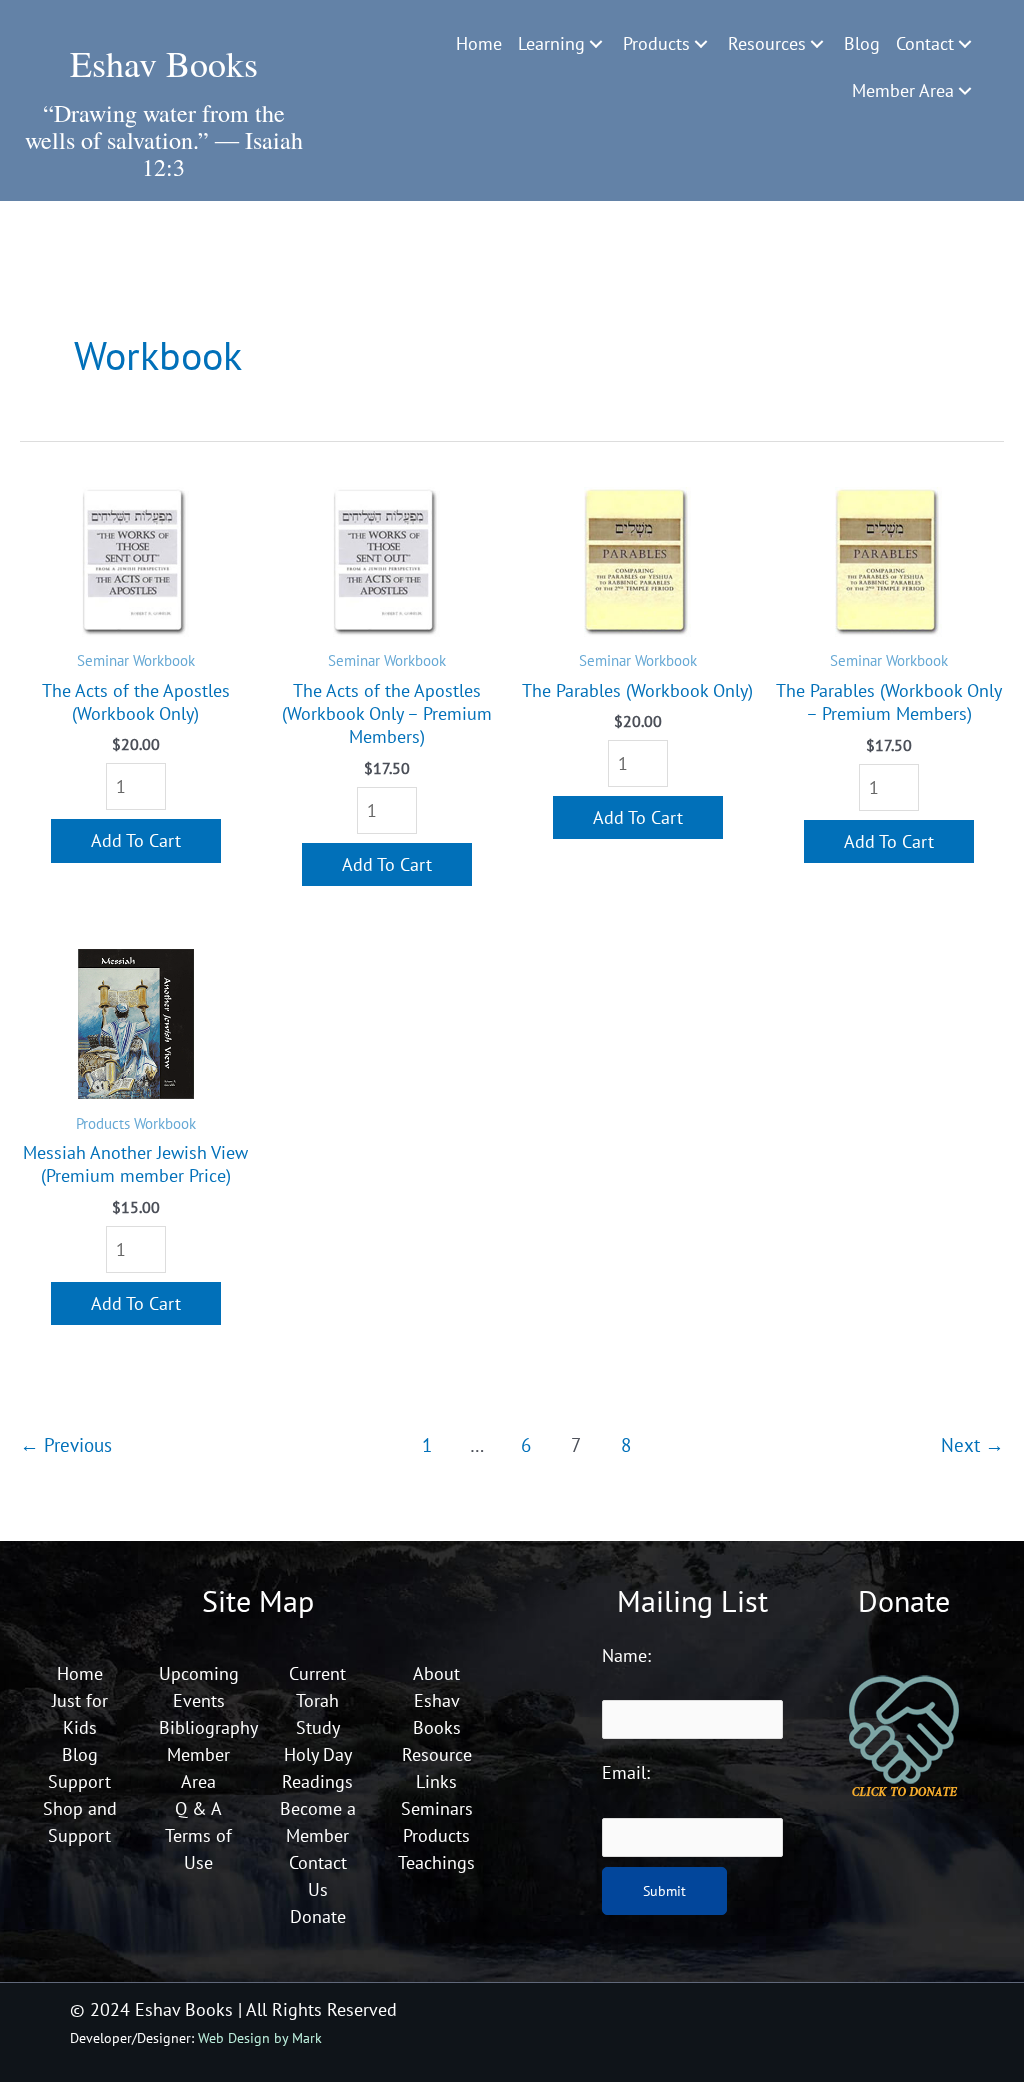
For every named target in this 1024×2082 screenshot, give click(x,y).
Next (972, 1444)
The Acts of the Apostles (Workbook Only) (136, 702)
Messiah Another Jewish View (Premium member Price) (135, 1164)
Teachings (436, 1862)
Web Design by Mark (260, 2037)
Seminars (437, 1808)
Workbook (164, 660)
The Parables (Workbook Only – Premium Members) (889, 702)
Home (80, 1673)
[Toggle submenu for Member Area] (965, 91)
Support (79, 1781)
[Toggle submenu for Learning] (596, 44)
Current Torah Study (317, 1700)
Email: (626, 1772)
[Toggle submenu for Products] (701, 44)
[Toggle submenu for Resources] (817, 44)
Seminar (105, 660)
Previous (66, 1444)
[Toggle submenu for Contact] (965, 44)
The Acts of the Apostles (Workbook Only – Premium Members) (387, 714)
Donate (318, 1916)
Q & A (198, 1808)
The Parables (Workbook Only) (637, 690)
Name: (626, 1655)
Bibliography (208, 1727)
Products (105, 1123)
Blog (80, 1754)
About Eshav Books (437, 1700)
